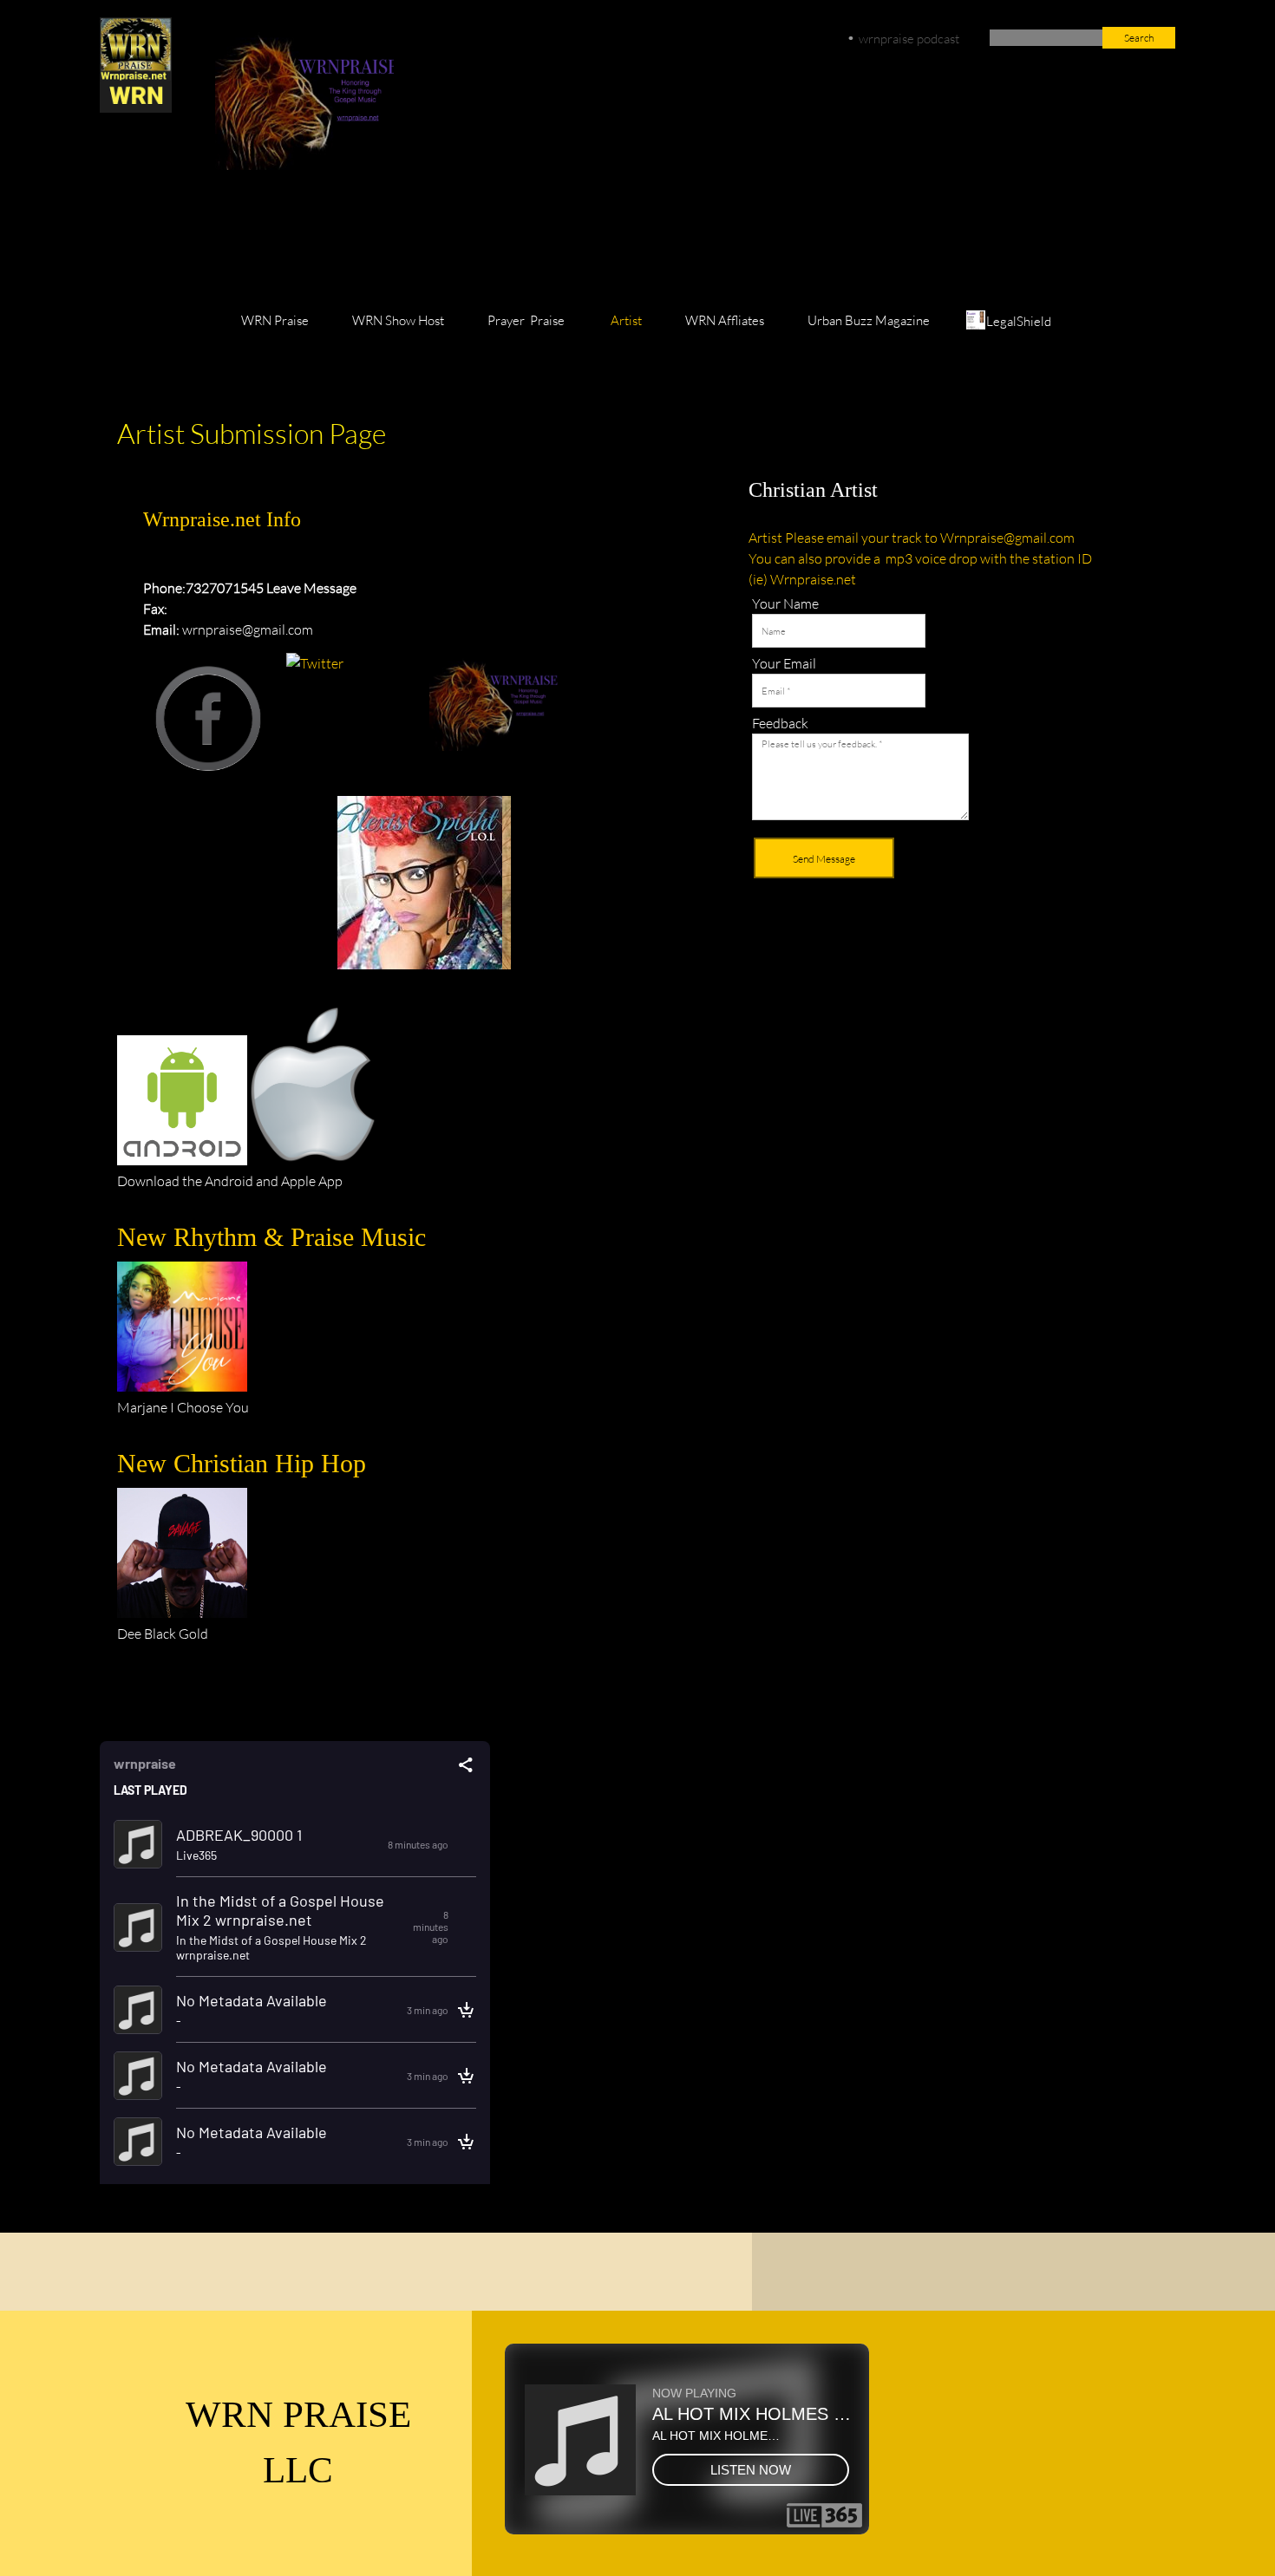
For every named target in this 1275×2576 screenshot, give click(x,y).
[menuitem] (275, 329)
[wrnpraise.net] (136, 65)
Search (1139, 38)
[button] (424, 887)
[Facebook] (319, 238)
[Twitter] (361, 238)
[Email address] (278, 238)
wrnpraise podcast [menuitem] (909, 38)
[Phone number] (236, 238)
